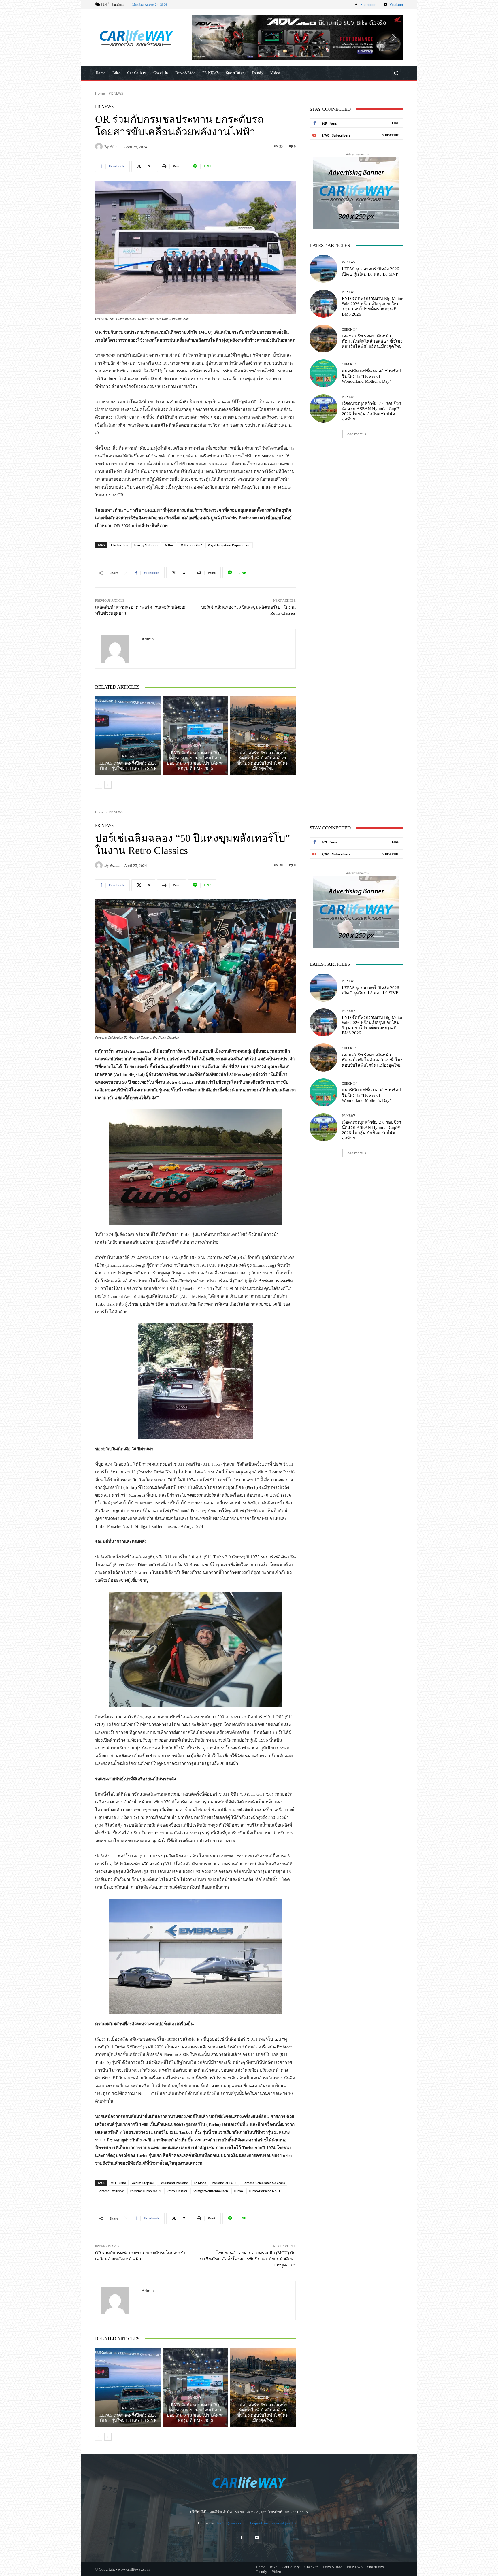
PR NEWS (116, 93)
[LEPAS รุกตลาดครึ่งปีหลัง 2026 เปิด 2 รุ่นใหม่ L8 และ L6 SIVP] (128, 736)
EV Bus (168, 545)
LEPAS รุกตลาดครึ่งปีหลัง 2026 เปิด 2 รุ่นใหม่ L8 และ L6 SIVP (128, 766)
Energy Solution (146, 545)
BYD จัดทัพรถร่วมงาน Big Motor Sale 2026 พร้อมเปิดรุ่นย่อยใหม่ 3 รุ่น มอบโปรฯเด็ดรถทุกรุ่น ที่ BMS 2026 (195, 761)
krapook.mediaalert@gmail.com (275, 2523)
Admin (115, 147)
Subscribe (390, 135)
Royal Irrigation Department (229, 545)
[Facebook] (356, 5)
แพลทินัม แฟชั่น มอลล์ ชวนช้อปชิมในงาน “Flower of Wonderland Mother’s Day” (371, 376)
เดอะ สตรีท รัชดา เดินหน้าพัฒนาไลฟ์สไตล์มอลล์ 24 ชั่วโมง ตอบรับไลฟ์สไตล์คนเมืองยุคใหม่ (263, 761)
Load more (354, 434)
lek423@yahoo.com (233, 2523)
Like (395, 123)
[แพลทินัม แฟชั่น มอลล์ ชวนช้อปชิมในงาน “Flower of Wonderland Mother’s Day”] (323, 373)
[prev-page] (99, 785)
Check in (262, 746)
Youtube (396, 4)
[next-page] (108, 785)
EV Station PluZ (191, 545)
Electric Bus (119, 545)
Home (100, 93)
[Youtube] (385, 5)
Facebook (368, 4)
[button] (297, 37)
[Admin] (100, 146)
